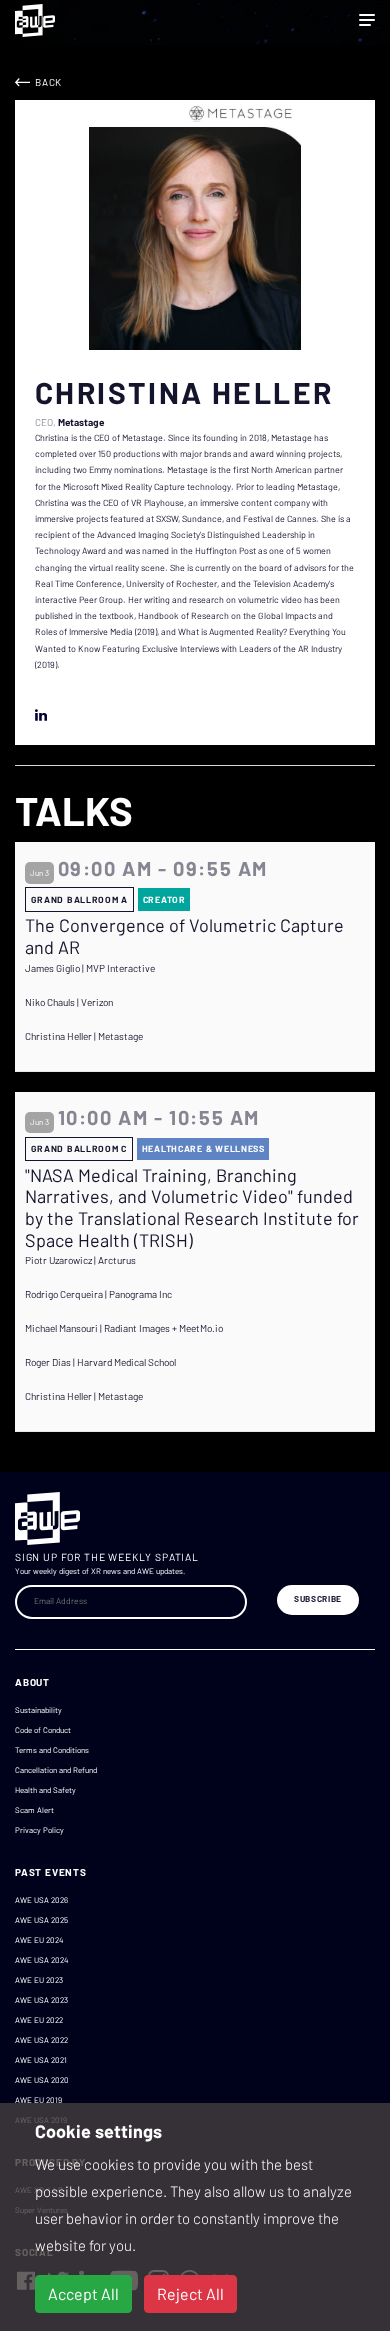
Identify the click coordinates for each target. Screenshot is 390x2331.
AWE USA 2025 (41, 1920)
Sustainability (38, 1710)
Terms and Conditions (52, 1750)
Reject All (190, 2293)
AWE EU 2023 (39, 1980)
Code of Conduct (43, 1730)
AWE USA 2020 (42, 2080)
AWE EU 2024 (39, 1940)
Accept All (83, 2293)
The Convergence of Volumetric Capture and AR (184, 936)
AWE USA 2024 (41, 1960)
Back (48, 82)
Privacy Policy (39, 1830)
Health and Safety (45, 1790)
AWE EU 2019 (38, 2100)
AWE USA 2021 (41, 2060)
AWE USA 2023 (41, 2000)
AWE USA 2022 (41, 2040)
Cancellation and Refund (56, 1770)
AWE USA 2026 (41, 1900)
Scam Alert (34, 1810)
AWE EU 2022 (39, 2020)
